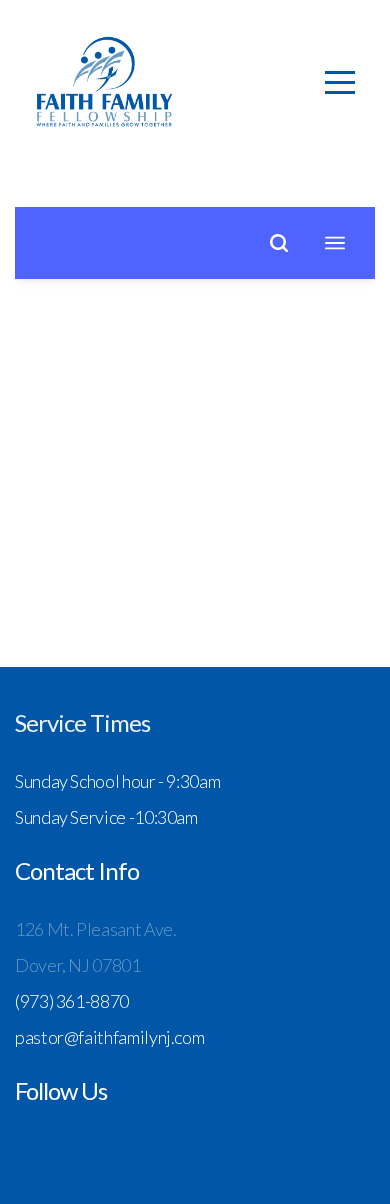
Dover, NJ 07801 (78, 965)
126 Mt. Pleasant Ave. (97, 929)
